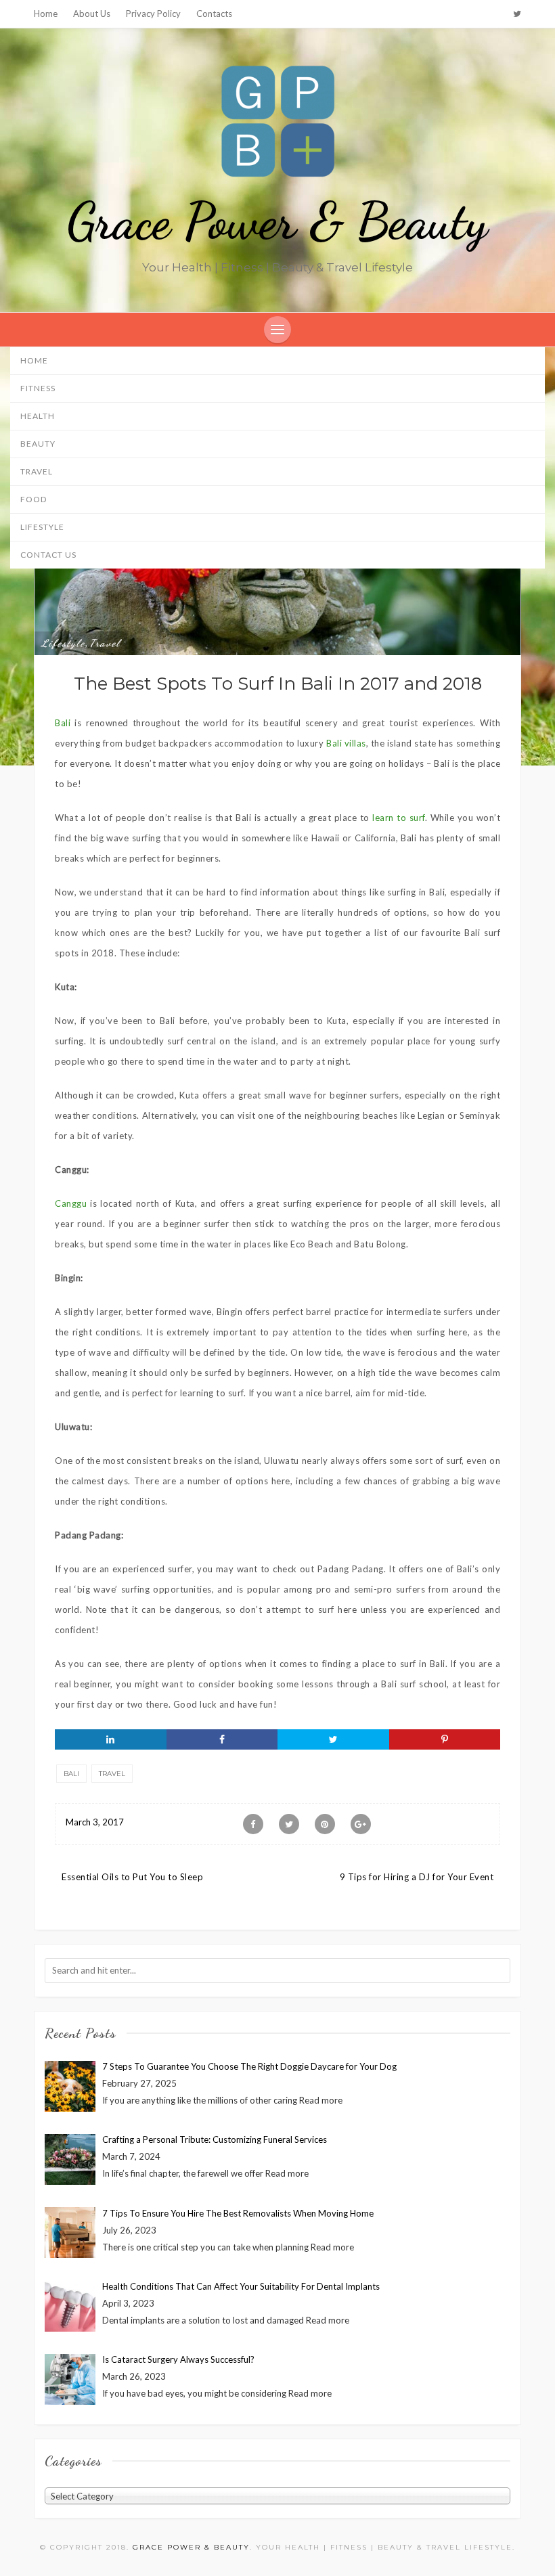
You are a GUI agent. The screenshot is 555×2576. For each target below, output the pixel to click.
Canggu (71, 1203)
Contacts (214, 14)
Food (34, 499)
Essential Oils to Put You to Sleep (132, 1877)
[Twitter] (517, 14)
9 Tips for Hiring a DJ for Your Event (417, 1877)
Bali (63, 723)
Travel (37, 471)
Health (38, 416)
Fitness (38, 388)
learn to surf (398, 818)
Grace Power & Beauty (277, 221)
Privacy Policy (153, 14)
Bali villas (346, 743)
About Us (92, 14)
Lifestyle (42, 527)
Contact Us (48, 555)
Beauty (38, 444)
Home (46, 14)
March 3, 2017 (95, 1822)
